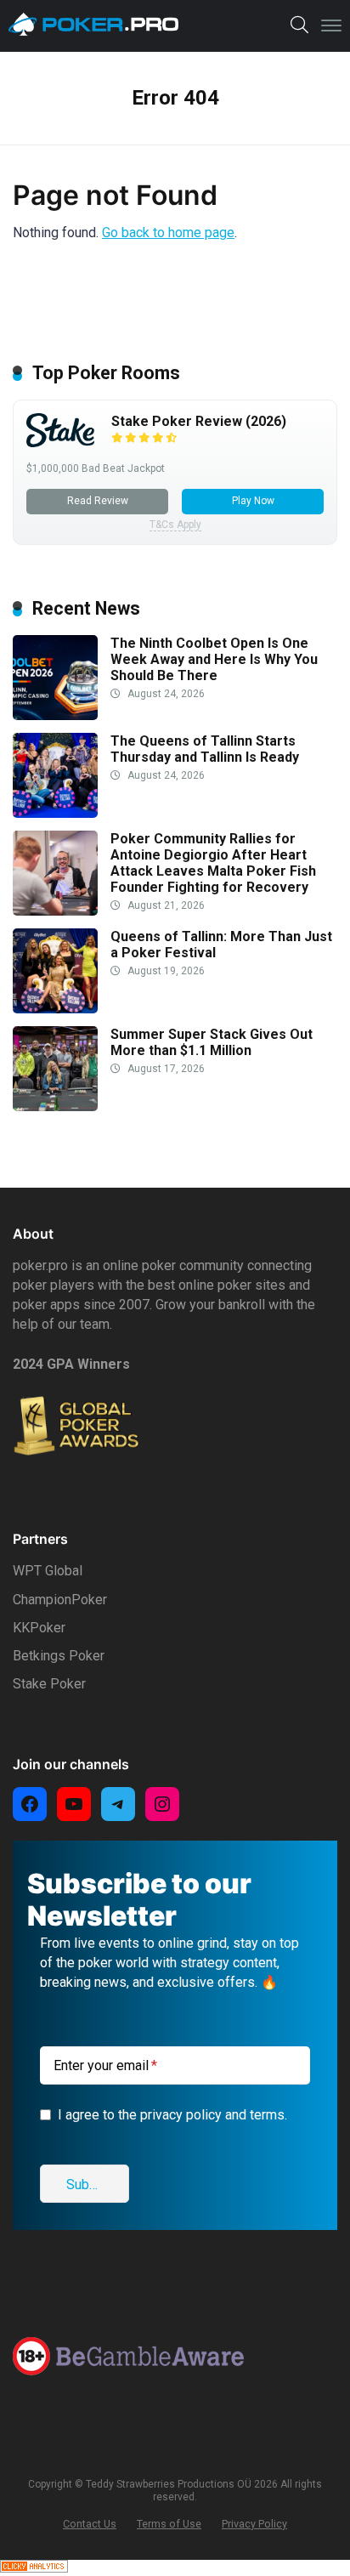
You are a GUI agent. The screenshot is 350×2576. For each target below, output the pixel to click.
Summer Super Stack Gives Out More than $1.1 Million (212, 1042)
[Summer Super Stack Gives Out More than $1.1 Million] (55, 1106)
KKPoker (39, 1628)
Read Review (98, 501)
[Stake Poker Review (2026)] (60, 443)
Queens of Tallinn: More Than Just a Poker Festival (221, 945)
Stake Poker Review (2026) (199, 421)
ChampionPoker (60, 1600)
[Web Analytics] (34, 2568)
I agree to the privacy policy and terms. (172, 2115)
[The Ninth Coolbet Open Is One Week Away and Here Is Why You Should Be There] (55, 715)
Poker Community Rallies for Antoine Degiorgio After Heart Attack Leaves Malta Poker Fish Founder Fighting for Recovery (213, 863)
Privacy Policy (254, 2524)
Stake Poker (49, 1684)
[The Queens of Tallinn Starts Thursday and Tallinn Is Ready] (55, 813)
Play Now (253, 501)
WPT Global (48, 1571)
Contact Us (90, 2524)
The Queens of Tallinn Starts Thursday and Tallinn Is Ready (205, 749)
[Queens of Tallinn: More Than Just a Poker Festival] (55, 1009)
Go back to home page (168, 233)
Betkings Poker (59, 1656)
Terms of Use (169, 2524)
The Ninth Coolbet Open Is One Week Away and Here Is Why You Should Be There (214, 659)
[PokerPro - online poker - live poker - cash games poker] (93, 25)
